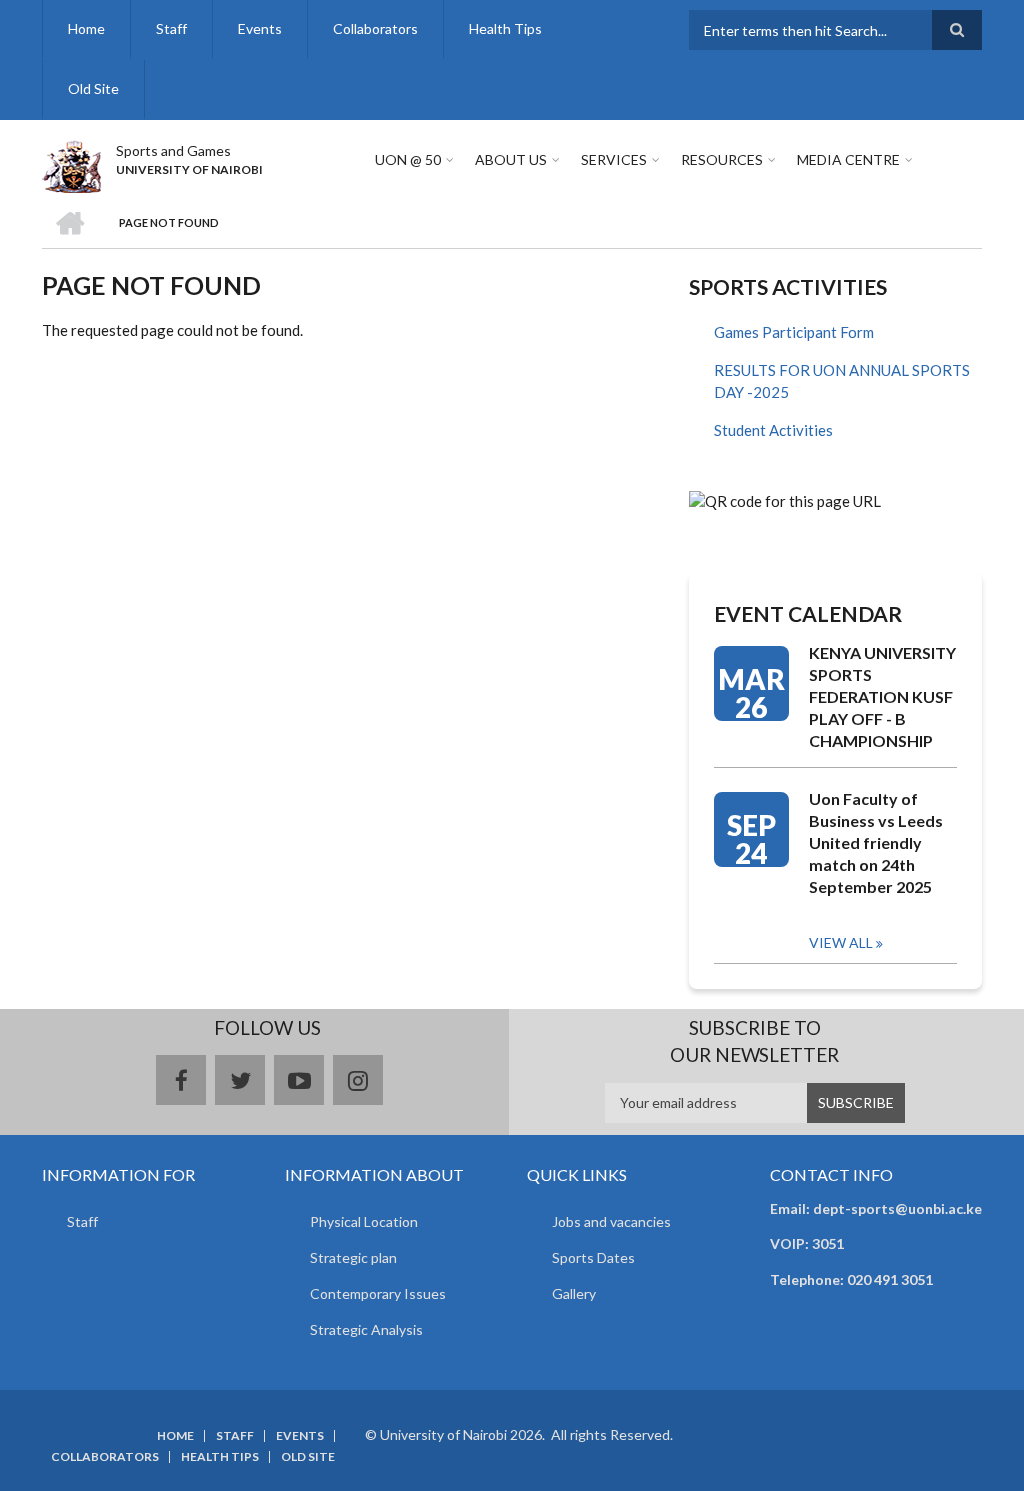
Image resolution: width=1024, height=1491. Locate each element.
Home (86, 28)
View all (841, 942)
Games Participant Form (794, 332)
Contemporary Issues (378, 1293)
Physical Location (364, 1221)
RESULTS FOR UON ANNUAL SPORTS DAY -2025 (842, 381)
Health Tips (505, 28)
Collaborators (375, 28)
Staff (171, 28)
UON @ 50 (408, 159)
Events (260, 28)
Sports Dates (593, 1257)
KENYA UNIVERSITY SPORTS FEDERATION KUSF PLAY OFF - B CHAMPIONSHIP (882, 696)
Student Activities (773, 430)
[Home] (71, 164)
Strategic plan (353, 1257)
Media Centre (848, 159)
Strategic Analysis (366, 1329)
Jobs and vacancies (611, 1221)
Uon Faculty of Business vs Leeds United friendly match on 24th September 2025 (876, 842)
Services (614, 159)
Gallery (574, 1293)
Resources (722, 159)
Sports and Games (173, 150)
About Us (511, 159)
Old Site (93, 88)
